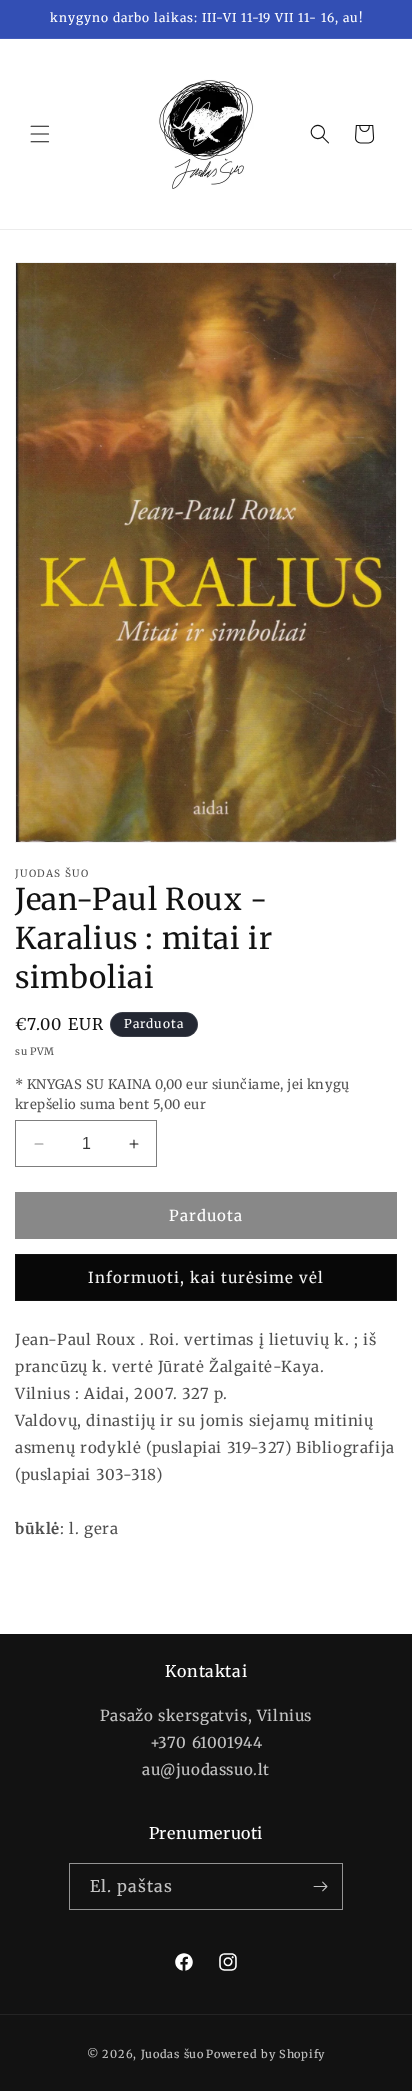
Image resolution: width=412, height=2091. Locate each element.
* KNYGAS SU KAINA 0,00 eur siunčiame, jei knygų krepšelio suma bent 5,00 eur (182, 1094)
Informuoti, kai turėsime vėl (206, 1277)
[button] (40, 134)
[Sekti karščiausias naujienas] (320, 1886)
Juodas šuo (172, 2054)
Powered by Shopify (265, 2054)
